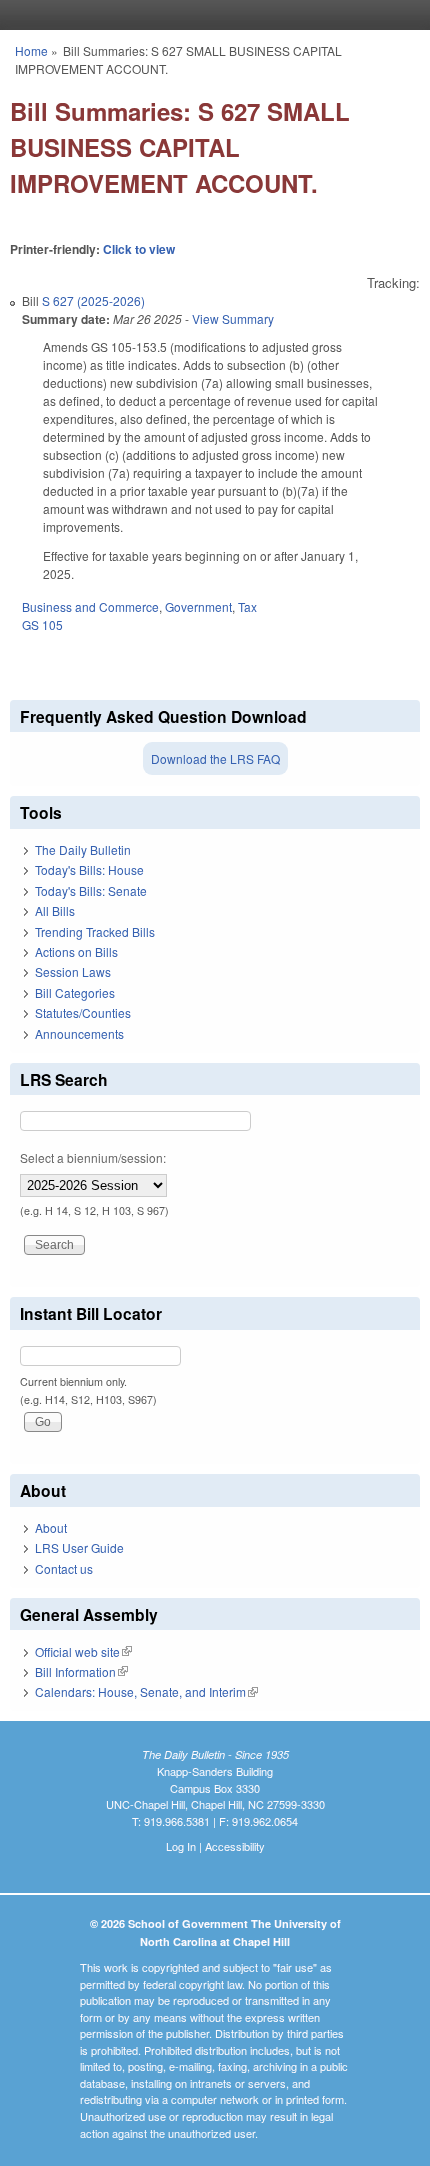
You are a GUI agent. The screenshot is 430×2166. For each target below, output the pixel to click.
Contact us (64, 1568)
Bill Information (81, 1671)
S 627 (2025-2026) (93, 300)
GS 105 (42, 624)
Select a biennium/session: (93, 1157)
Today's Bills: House (89, 869)
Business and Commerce (90, 606)
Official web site (83, 1651)
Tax (247, 606)
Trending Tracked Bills (95, 931)
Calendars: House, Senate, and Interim (146, 1691)
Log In (181, 1846)
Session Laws (73, 971)
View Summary (233, 318)
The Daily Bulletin (83, 849)
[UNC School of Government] (210, 15)
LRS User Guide (79, 1547)
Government (198, 606)
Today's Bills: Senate (91, 890)
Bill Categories (75, 992)
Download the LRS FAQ (215, 758)
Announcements (79, 1033)
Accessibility (235, 1846)
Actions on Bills (76, 951)
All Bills (55, 910)
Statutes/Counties (83, 1012)
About (51, 1527)
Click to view (139, 249)
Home (31, 50)
